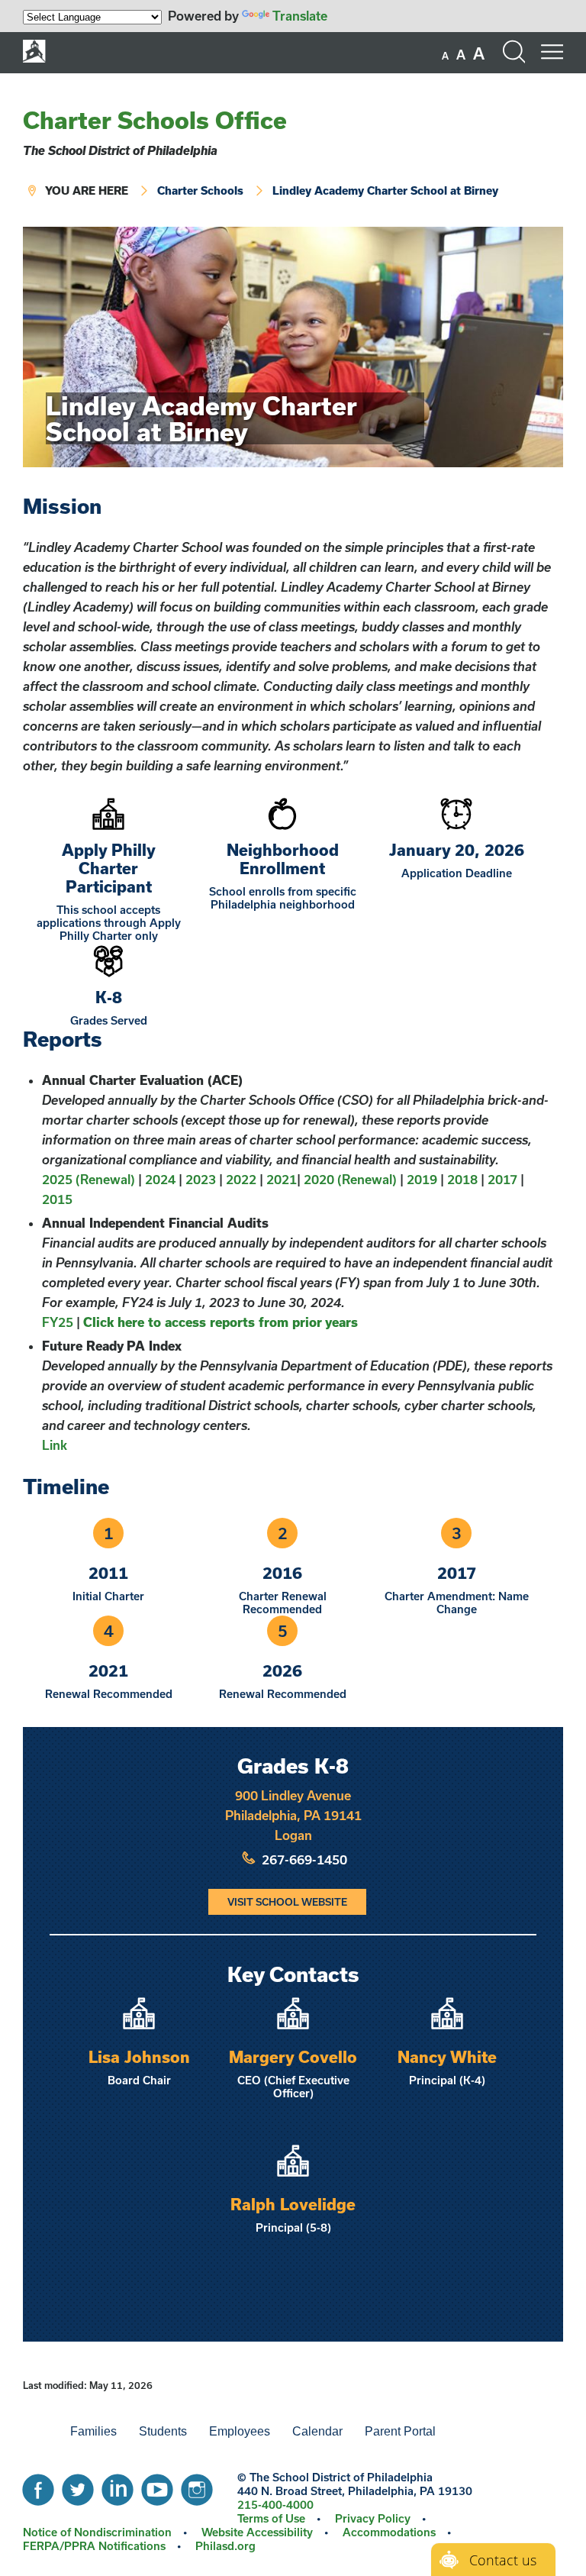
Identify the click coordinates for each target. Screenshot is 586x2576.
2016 (282, 1573)
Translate (300, 16)
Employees (240, 2431)
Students (163, 2431)
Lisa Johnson (139, 2057)
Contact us (503, 2560)
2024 (160, 1179)
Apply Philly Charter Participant (109, 868)
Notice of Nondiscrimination (97, 2532)
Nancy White (447, 2057)
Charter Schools (200, 190)
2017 (502, 1179)
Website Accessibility (257, 2532)
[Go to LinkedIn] (118, 2486)
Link (55, 1445)
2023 (201, 1179)
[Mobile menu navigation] (552, 52)
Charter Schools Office (155, 120)
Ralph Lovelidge (293, 2204)
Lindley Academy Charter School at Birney (385, 190)
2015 (57, 1199)
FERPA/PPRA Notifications (94, 2546)
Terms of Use (271, 2518)
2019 (422, 1179)
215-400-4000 (275, 2505)
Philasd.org (225, 2546)
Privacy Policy (373, 2518)
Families (93, 2431)
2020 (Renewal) (350, 1179)
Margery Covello (293, 2057)
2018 (462, 1179)
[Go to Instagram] (197, 2486)
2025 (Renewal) (89, 1179)
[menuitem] (34, 2432)
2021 (282, 1179)
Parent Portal (400, 2431)
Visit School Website (287, 1902)
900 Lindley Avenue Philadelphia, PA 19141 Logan (293, 1815)
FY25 (58, 1322)
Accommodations (389, 2532)
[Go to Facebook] (38, 2486)
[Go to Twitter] (78, 2486)
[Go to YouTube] (157, 2486)
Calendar (317, 2431)
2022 (241, 1179)
